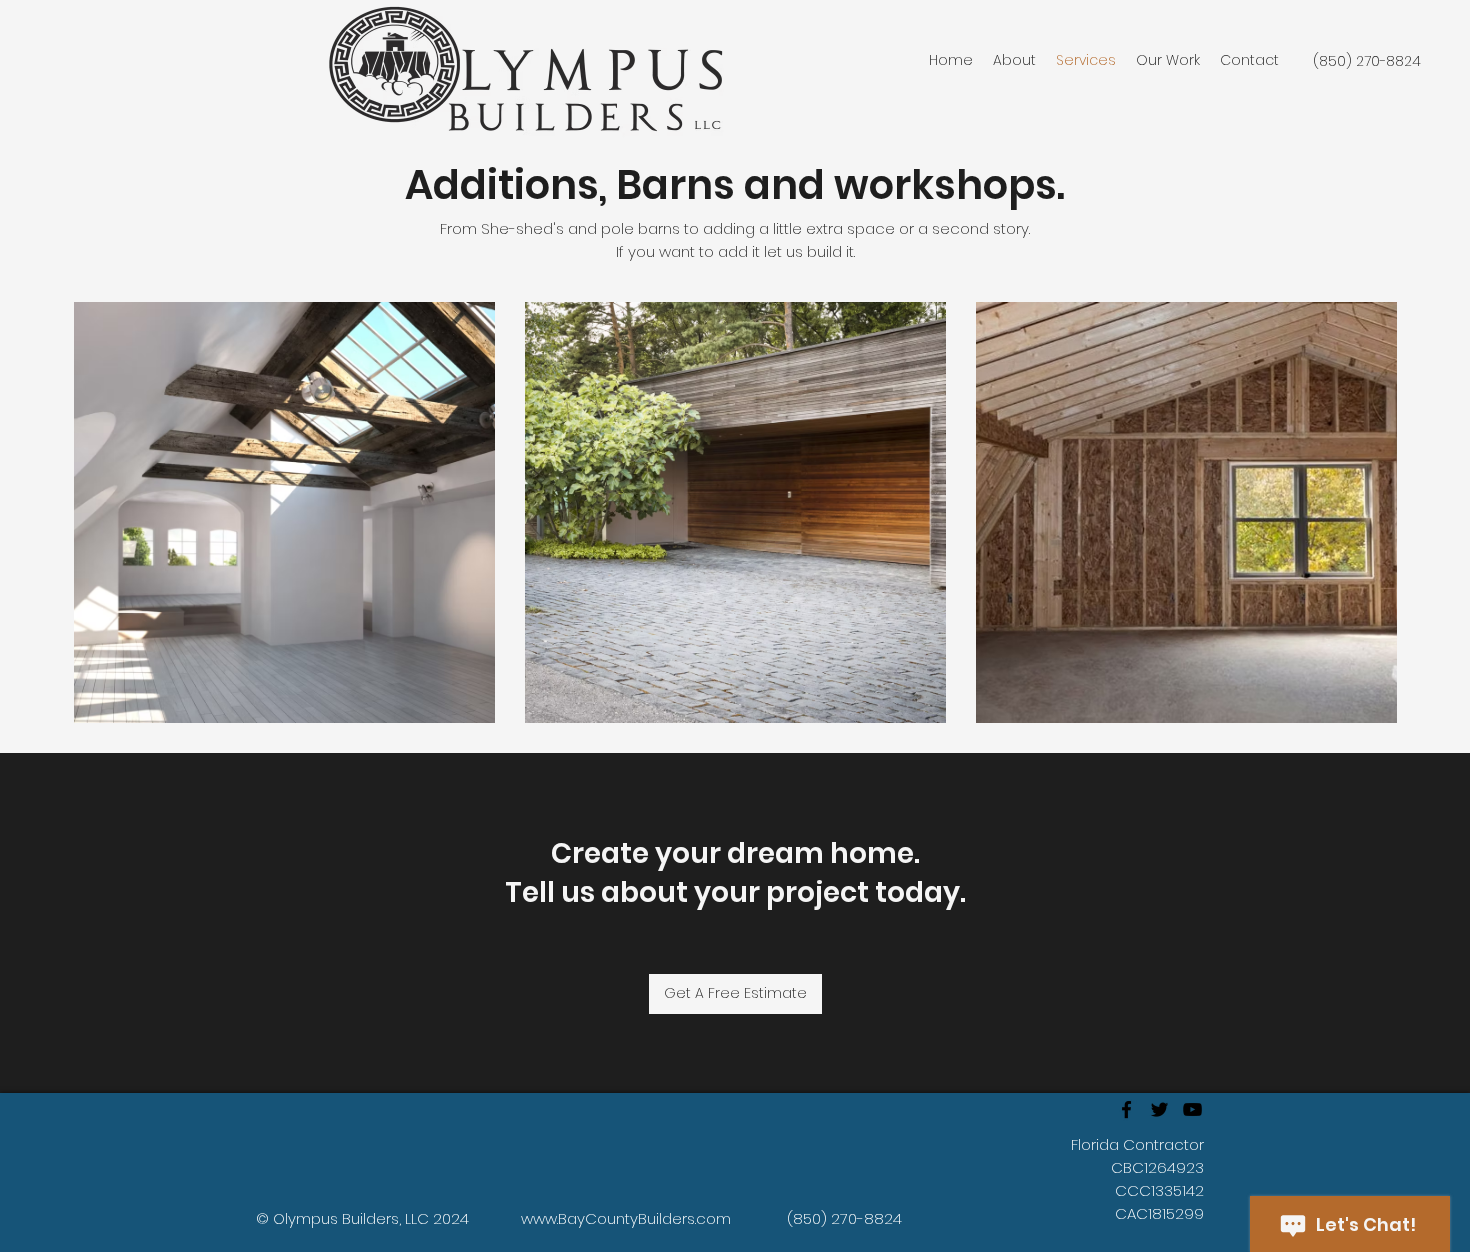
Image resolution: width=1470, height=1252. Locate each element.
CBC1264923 (1157, 1167)
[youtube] (1192, 1109)
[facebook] (1126, 1109)
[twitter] (1159, 1109)
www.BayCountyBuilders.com (626, 1218)
